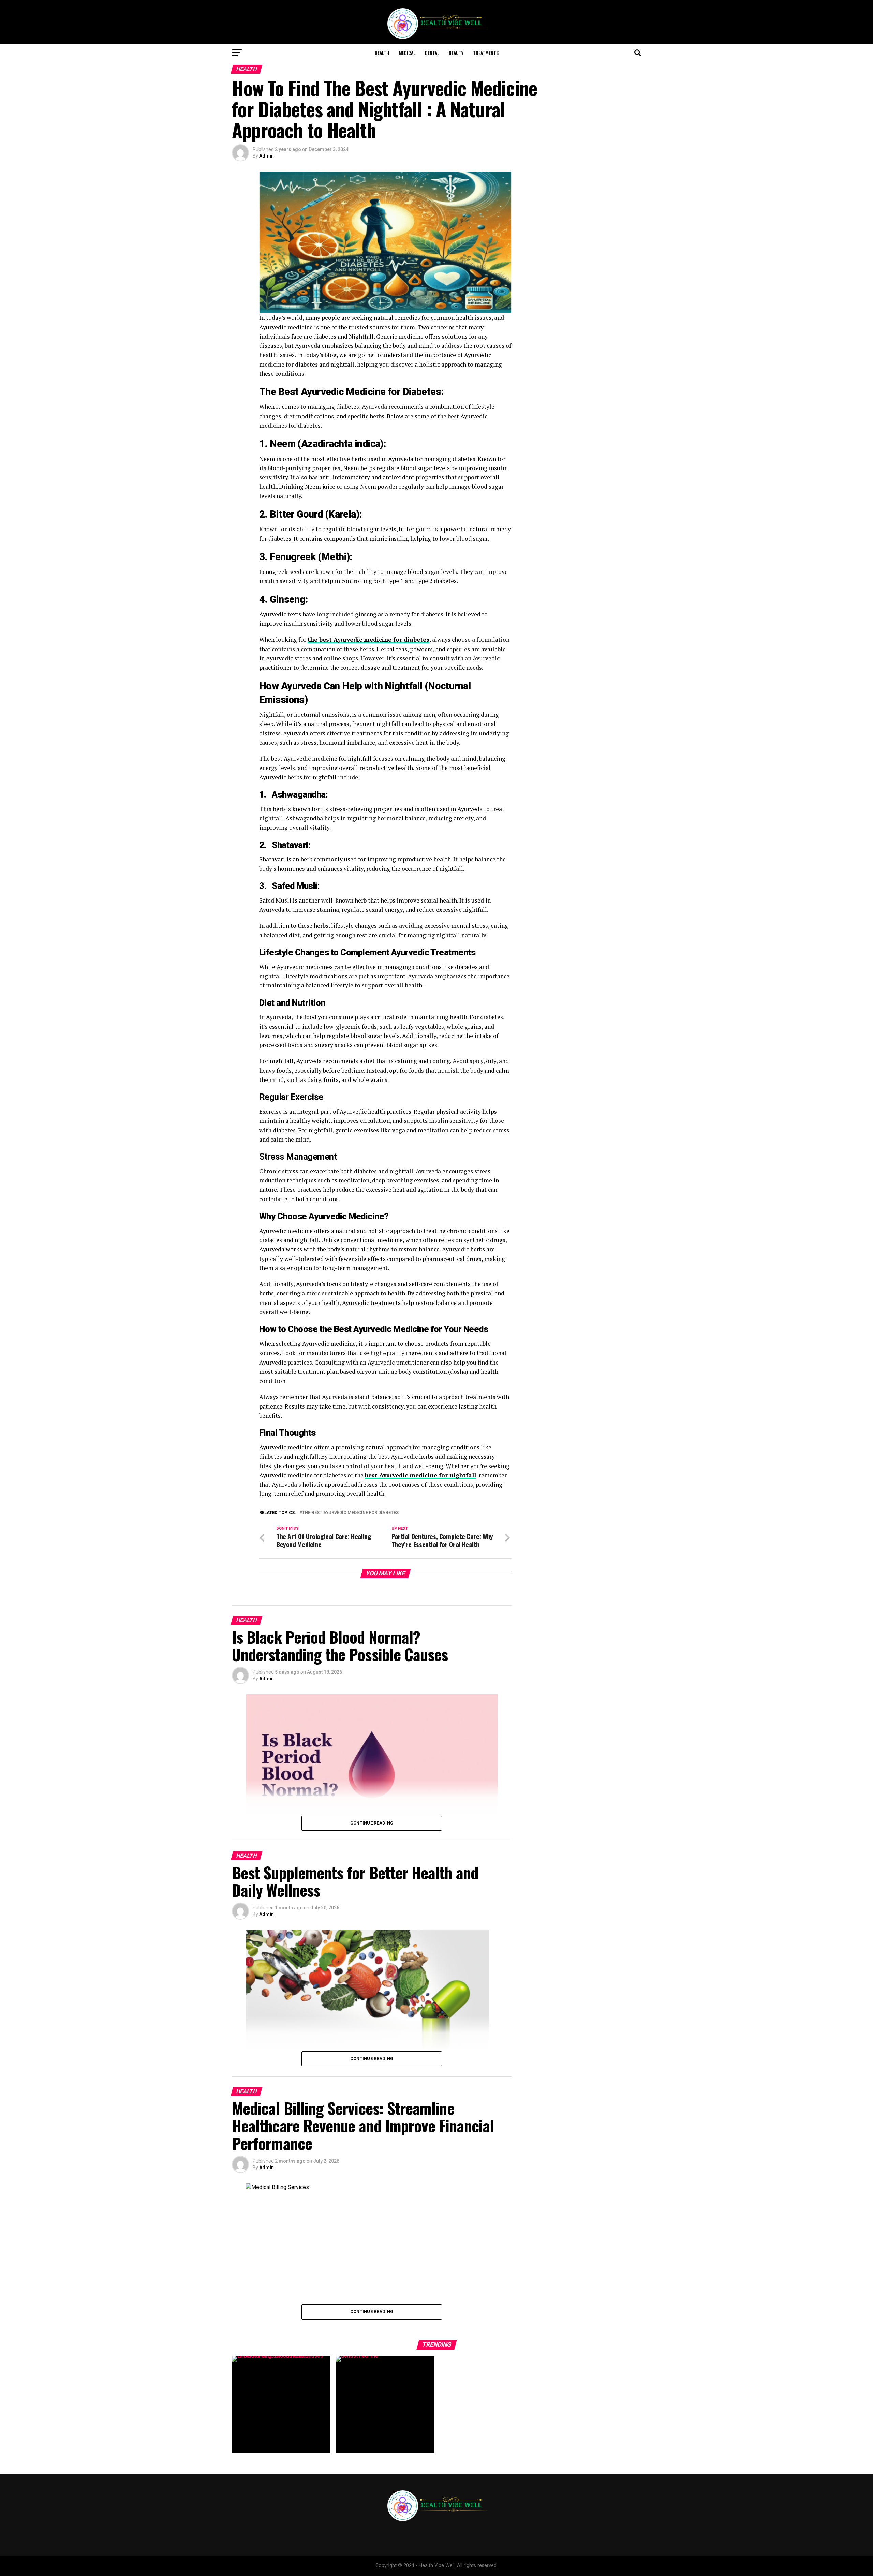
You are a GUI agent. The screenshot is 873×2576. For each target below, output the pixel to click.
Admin (267, 156)
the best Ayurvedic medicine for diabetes (350, 1513)
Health (382, 53)
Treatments (486, 53)
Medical (407, 53)
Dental (432, 53)
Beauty (456, 53)
